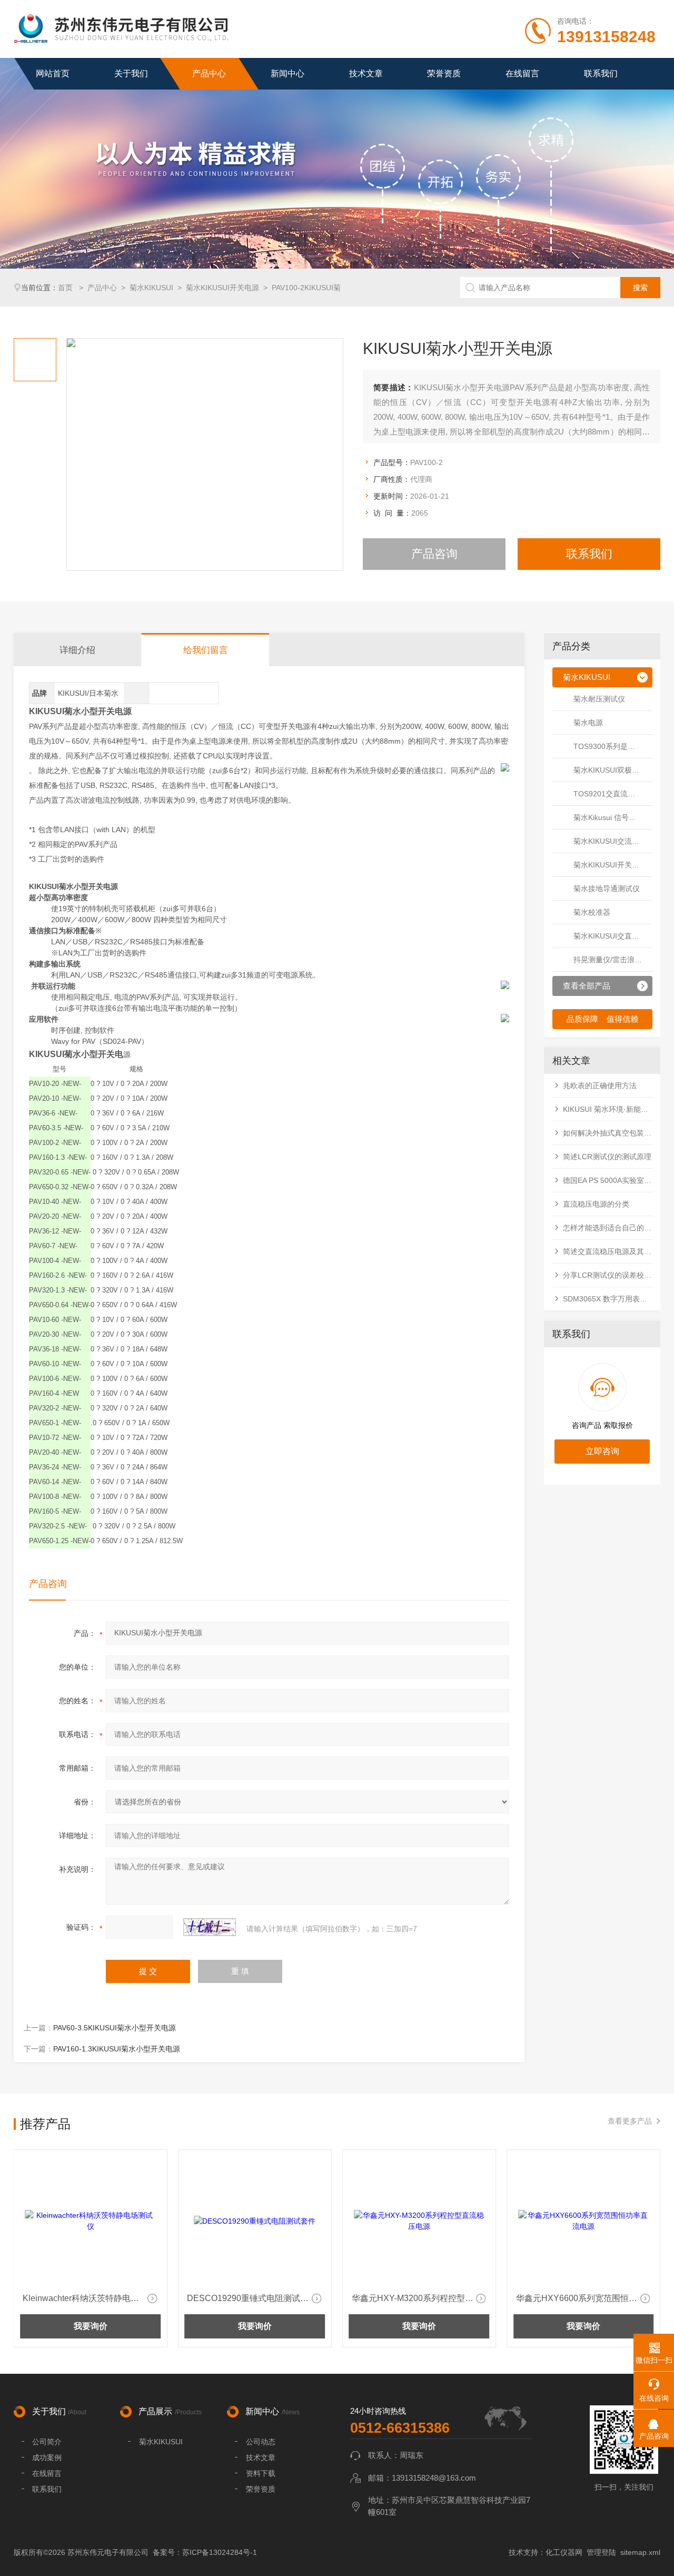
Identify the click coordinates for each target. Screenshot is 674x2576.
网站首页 (53, 73)
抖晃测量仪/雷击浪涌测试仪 (613, 960)
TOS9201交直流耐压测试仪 (613, 794)
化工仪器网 (564, 2552)
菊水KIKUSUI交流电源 (610, 841)
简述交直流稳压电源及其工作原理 (608, 1251)
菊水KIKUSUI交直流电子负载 (613, 936)
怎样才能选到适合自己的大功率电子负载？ (608, 1228)
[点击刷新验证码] (210, 1927)
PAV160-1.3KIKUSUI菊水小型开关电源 (117, 2049)
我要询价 (91, 2326)
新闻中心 (288, 73)
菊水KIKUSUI (151, 288)
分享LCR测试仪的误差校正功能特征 (608, 1275)
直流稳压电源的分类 (596, 1204)
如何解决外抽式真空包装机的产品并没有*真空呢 (608, 1133)
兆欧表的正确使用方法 (600, 1085)
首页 (66, 288)
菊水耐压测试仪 (599, 699)
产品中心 (209, 73)
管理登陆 (601, 2552)
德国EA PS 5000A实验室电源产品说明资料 (608, 1180)
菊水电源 (588, 723)
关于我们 (131, 73)
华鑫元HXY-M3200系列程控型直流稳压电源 (255, 2298)
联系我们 (601, 73)
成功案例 (47, 2457)
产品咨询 (434, 554)
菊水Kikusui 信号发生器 (612, 817)
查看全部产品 (587, 986)
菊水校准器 (592, 912)
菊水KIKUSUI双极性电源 (613, 770)
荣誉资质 (444, 73)
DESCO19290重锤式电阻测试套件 (88, 2298)
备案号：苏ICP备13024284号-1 (205, 2552)
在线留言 (522, 73)
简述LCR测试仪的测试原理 (607, 1157)
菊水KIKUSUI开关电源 (222, 288)
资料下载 (261, 2473)
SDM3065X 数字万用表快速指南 (608, 1299)
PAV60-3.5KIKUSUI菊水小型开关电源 (115, 2028)
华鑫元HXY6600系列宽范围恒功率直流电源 (420, 2298)
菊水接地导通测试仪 (607, 889)
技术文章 (366, 73)
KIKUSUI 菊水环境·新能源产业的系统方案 (608, 1109)
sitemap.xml (640, 2552)
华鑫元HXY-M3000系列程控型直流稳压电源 (584, 2298)
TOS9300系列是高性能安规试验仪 (613, 746)
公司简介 (47, 2442)
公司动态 (261, 2442)
